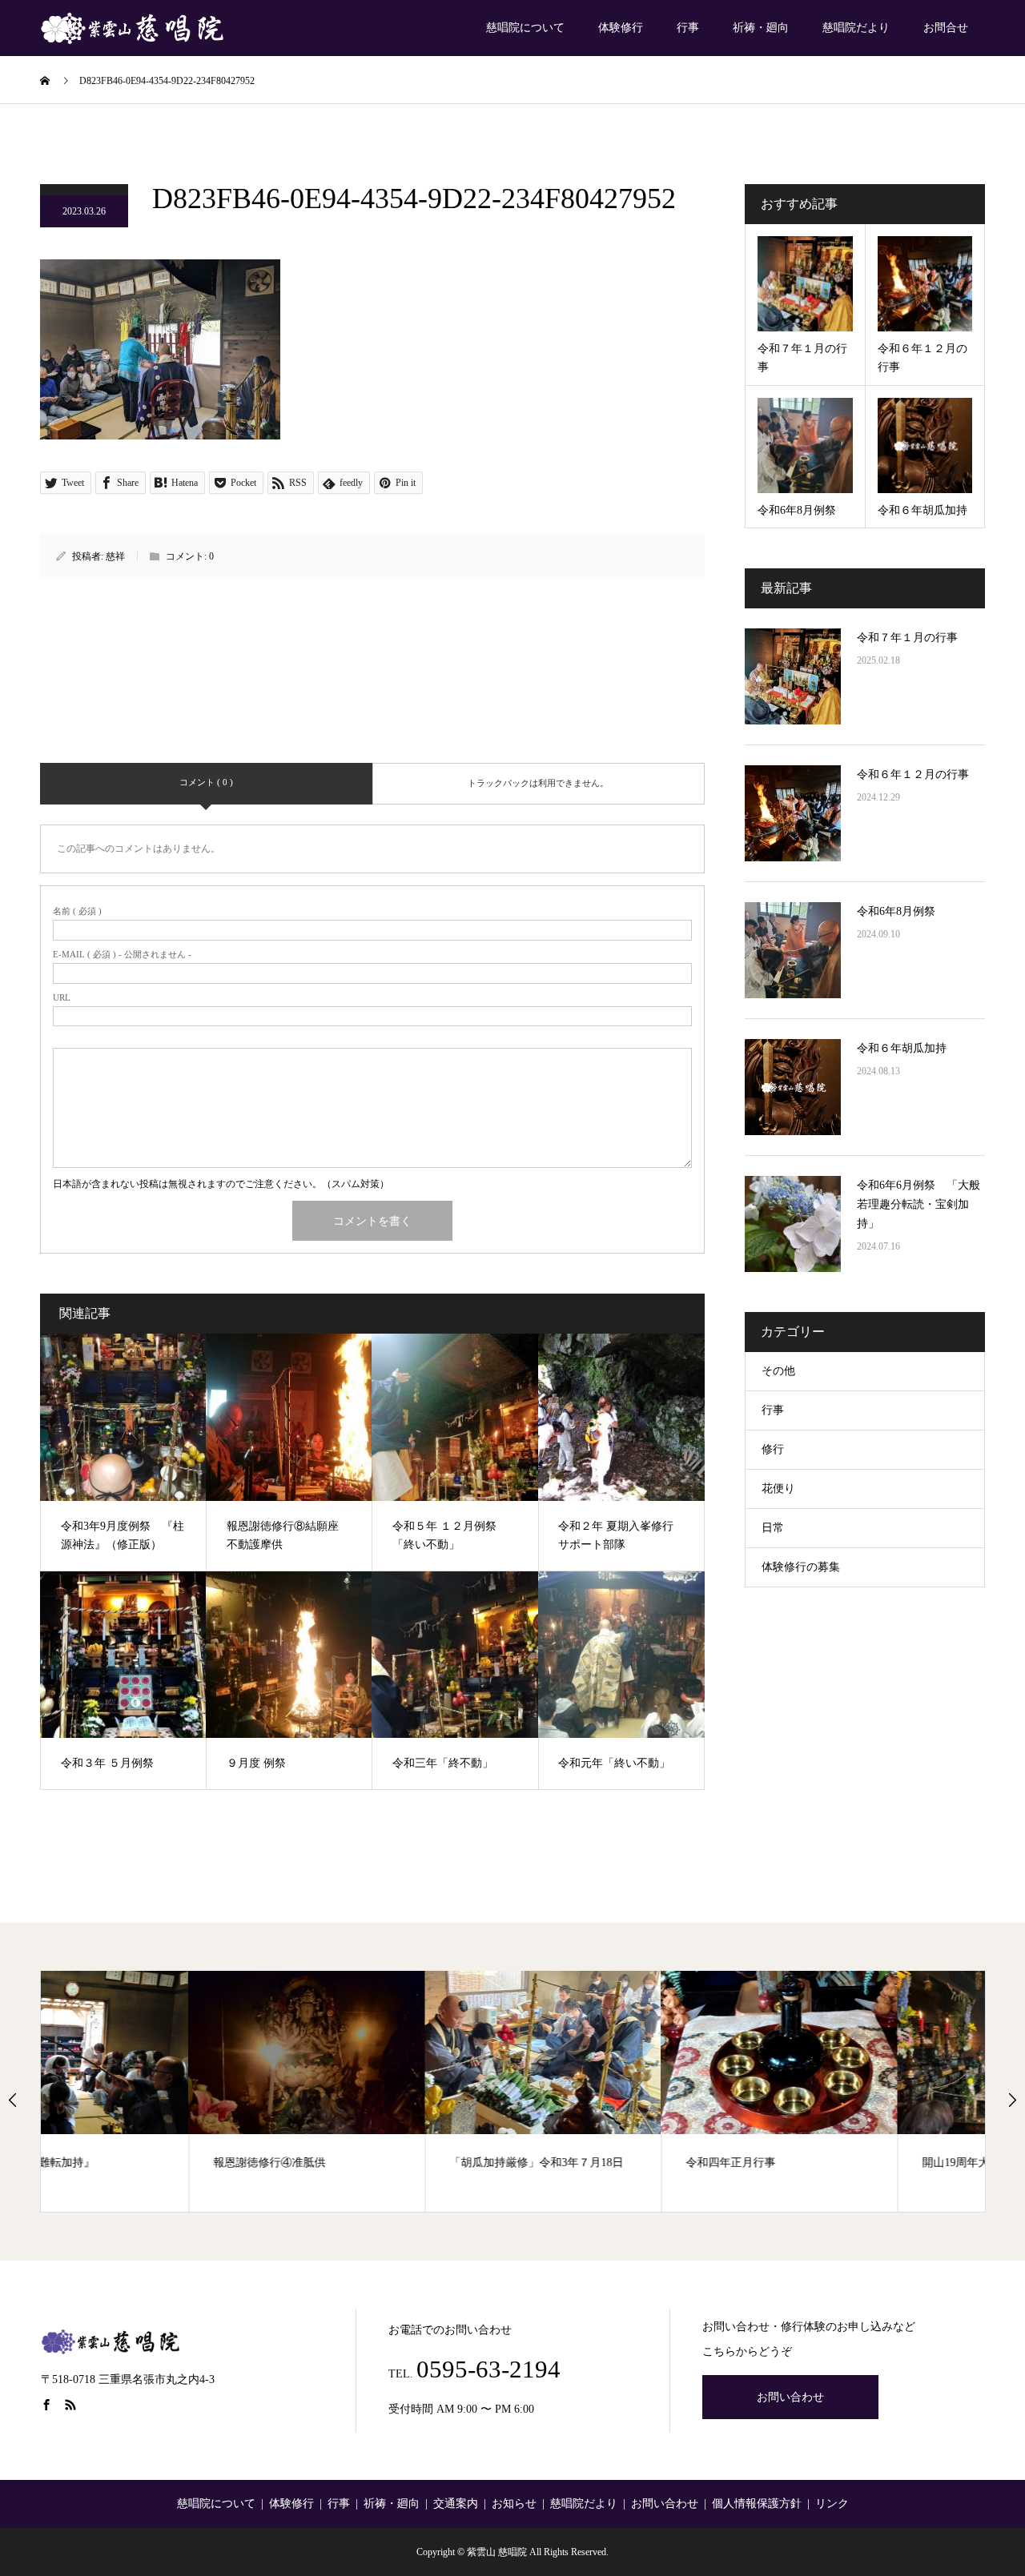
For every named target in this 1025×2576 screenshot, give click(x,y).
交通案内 (456, 2504)
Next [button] (1012, 2100)
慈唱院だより (856, 28)
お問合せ (946, 28)
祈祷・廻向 (761, 28)
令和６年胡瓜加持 (902, 1048)
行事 (688, 28)
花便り (778, 1489)
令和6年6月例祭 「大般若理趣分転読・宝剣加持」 (918, 1204)
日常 (773, 1528)
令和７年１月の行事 (907, 638)
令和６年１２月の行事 (913, 774)
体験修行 (621, 28)
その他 (778, 1371)
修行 (773, 1449)
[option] (159, 2091)
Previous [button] (13, 2100)
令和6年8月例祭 (896, 911)
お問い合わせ (790, 2397)
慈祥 (115, 556)
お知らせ (514, 2504)
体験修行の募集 (801, 1567)
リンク (832, 2504)
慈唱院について (525, 28)
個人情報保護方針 (757, 2504)
